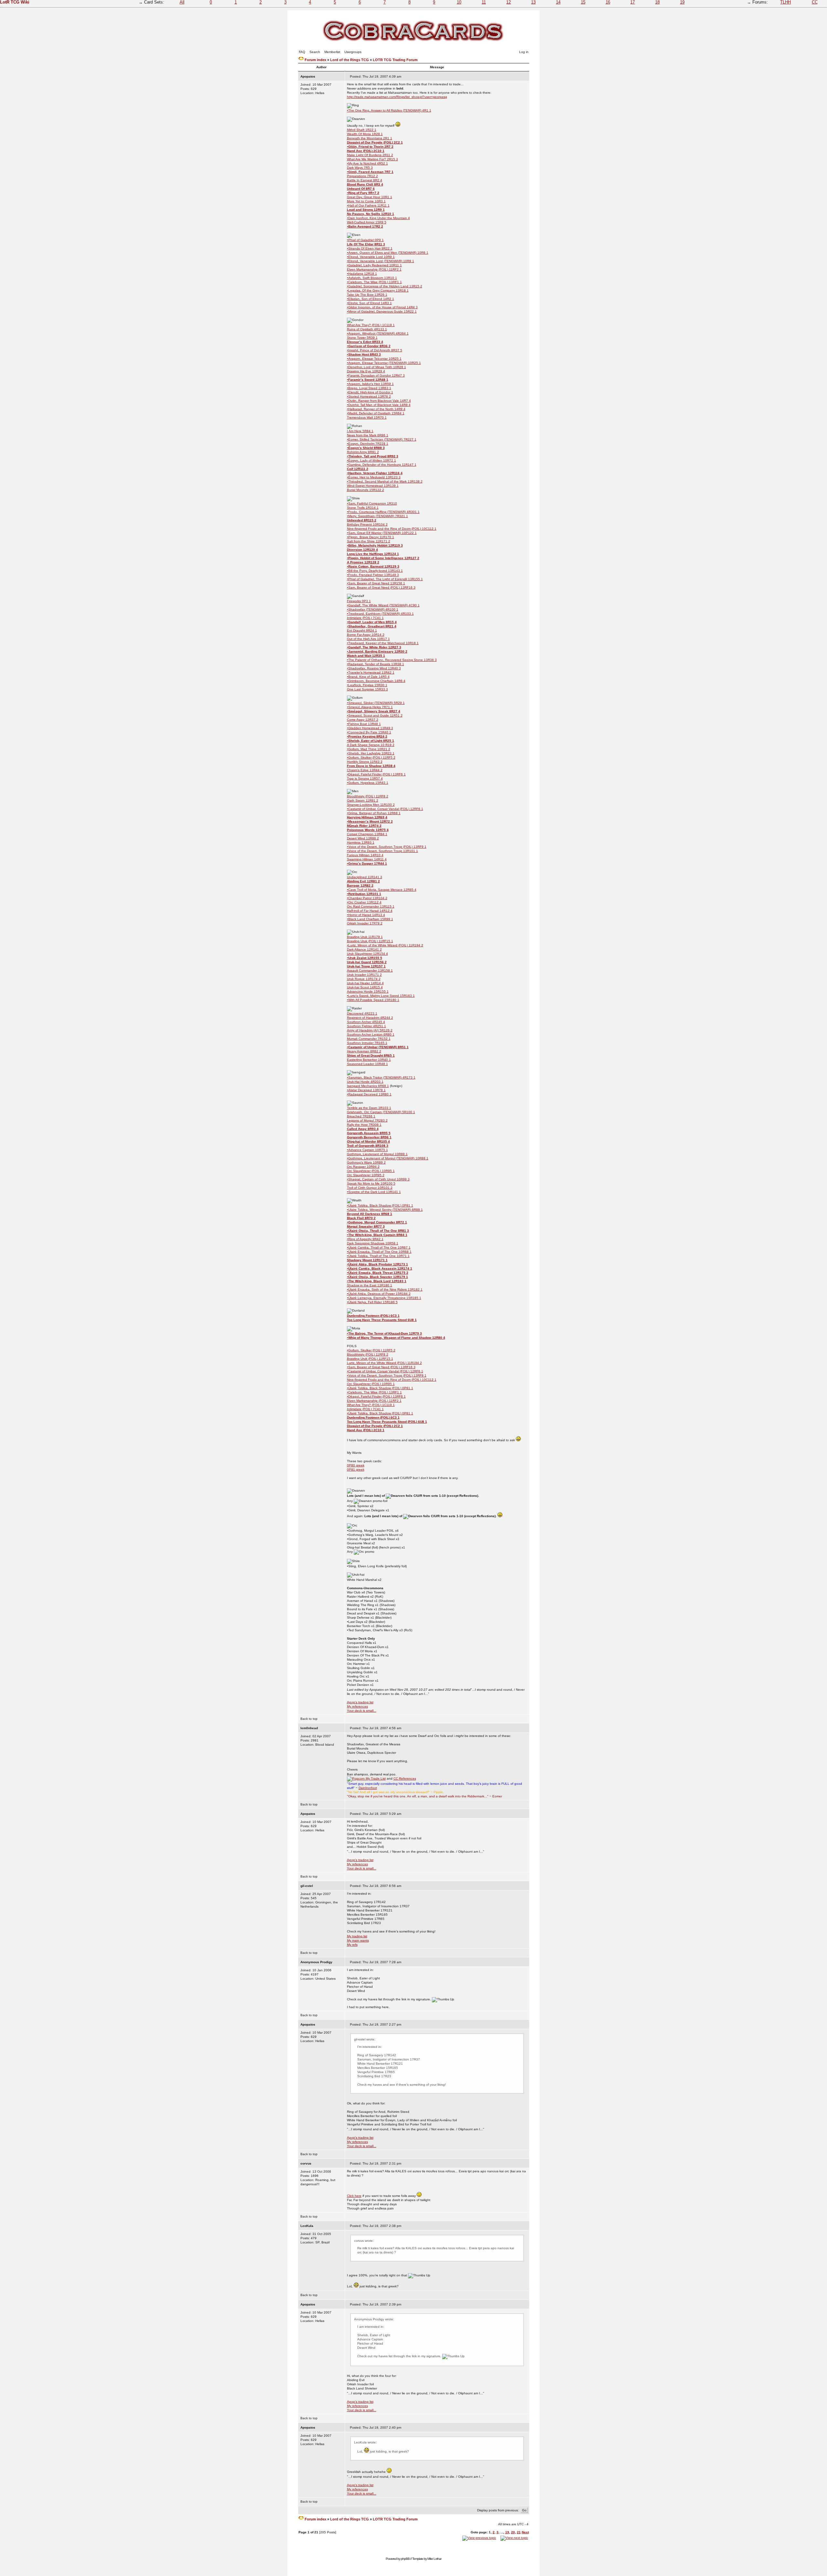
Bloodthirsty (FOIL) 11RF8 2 (368, 796)
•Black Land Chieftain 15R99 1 (370, 919)
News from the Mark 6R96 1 (368, 435)
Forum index (315, 60)
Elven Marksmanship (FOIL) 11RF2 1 (374, 269)
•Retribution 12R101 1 (364, 894)
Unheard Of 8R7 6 (361, 189)
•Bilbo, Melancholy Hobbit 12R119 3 (375, 545)
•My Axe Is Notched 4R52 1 (367, 163)
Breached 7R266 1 (361, 1116)
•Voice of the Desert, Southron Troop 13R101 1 (382, 851)
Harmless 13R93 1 (361, 842)
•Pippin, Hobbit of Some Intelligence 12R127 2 (383, 558)
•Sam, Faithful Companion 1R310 (372, 503)
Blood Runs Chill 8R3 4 (365, 184)
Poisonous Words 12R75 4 (368, 830)
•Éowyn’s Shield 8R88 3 (366, 448)
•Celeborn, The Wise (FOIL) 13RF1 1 (374, 282)
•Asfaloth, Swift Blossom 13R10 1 (372, 278)
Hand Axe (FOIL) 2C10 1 (366, 151)
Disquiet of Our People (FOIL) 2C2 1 (375, 142)
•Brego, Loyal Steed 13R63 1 (369, 388)
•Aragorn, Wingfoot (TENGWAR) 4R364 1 (378, 333)
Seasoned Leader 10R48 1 (367, 1064)
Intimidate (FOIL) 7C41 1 (365, 618)
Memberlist (332, 52)
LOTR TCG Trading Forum (395, 60)
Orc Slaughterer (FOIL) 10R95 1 (371, 1171)
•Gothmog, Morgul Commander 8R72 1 (377, 1222)
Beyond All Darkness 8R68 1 (370, 1214)
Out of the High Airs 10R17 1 (368, 639)
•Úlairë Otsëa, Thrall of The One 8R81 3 (378, 1231)
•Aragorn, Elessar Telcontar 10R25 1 (374, 359)
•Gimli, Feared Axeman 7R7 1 (370, 172)
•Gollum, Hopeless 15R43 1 (368, 783)
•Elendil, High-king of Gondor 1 (370, 392)
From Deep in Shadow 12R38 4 (371, 766)
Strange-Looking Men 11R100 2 (371, 805)
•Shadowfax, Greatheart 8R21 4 (372, 626)
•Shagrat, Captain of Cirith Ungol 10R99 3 (378, 1179)
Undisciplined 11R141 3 (365, 877)
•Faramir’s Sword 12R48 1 (368, 380)
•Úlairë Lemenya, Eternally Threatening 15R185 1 (384, 1298)
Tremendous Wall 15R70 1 (367, 417)
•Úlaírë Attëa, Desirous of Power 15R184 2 (379, 1294)
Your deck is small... (362, 1711)
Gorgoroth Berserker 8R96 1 (369, 1137)
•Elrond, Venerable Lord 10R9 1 (371, 257)
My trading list (357, 1936)
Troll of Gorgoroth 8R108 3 (368, 1146)
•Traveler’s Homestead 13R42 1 (371, 672)
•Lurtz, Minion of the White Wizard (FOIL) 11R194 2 (385, 945)
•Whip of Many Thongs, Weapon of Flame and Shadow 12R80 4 (396, 1338)
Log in (524, 52)
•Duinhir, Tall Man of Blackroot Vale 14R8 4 (379, 405)
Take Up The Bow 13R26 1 (367, 295)
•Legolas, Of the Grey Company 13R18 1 (378, 290)
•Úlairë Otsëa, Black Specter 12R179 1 (377, 1277)
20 (513, 2532)
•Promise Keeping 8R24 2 (367, 736)
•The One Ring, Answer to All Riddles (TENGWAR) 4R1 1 (389, 110)
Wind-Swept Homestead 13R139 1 (373, 486)
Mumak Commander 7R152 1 (369, 1039)
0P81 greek (356, 1469)
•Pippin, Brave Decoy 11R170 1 (371, 537)
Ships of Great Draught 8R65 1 (371, 1055)
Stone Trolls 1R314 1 (363, 508)
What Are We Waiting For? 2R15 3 (372, 159)
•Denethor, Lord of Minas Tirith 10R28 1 (377, 367)
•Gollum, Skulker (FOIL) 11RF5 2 (371, 757)
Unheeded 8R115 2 (362, 520)
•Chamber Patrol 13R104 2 (367, 898)
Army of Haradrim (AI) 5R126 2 (370, 1030)
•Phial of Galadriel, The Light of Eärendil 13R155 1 (385, 579)
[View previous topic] (479, 2538)
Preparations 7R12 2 (362, 176)
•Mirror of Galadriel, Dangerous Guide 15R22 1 (382, 311)
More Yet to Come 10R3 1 (366, 201)
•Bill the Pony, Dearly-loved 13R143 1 (375, 571)
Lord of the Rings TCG (350, 60)
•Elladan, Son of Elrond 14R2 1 (371, 299)
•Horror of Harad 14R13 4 (366, 915)
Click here (354, 2196)
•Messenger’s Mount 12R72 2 (370, 821)
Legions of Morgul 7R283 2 (367, 1120)
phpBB (405, 2559)
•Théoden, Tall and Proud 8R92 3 (373, 456)
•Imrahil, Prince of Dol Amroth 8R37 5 (375, 350)
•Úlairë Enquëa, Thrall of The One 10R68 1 (379, 1252)
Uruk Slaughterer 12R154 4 (367, 954)
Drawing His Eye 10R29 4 (366, 371)
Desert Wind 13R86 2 (363, 838)
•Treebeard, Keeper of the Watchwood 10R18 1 (383, 643)
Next (525, 2532)
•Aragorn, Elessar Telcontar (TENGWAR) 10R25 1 (384, 363)
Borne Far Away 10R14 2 (366, 635)
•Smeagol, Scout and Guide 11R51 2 (375, 715)
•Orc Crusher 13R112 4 (364, 902)
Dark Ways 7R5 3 (360, 168)
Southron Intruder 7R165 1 (367, 1043)
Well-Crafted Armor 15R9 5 (367, 222)
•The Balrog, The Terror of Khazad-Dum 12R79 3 (384, 1333)
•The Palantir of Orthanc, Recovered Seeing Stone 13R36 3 (392, 660)
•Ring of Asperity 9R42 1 (365, 1239)
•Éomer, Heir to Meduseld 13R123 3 (374, 477)
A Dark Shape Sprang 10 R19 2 (371, 745)
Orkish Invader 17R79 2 (365, 923)
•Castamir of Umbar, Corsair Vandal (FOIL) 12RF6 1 (385, 809)
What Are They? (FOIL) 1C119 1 (371, 325)
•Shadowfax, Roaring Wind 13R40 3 (374, 668)
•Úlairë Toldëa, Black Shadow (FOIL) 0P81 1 (380, 1205)
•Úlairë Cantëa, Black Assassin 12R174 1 (380, 1268)
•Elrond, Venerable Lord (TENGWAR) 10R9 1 (381, 261)
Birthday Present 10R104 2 (367, 524)
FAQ (302, 52)
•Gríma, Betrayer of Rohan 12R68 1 (374, 813)
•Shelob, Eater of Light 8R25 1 (371, 741)
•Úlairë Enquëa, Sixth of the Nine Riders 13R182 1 (385, 1289)
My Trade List (375, 1778)
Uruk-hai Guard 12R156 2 (367, 962)
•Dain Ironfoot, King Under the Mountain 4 (378, 218)
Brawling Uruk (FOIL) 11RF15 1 (370, 941)
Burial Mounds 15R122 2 (366, 490)
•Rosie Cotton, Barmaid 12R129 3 (373, 566)
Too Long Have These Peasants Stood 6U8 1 (382, 1320)
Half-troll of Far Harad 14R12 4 (370, 911)
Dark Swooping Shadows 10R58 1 (373, 1243)
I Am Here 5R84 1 (360, 431)
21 (519, 2532)
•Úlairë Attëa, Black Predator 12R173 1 (377, 1264)
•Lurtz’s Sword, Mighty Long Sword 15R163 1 (381, 996)
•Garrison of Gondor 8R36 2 (369, 346)
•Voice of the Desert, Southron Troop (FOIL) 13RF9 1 (387, 847)
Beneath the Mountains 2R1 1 (370, 138)
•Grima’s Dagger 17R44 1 (367, 863)
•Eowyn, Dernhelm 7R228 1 (368, 444)
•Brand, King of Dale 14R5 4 (368, 677)
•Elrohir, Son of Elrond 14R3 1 (369, 303)
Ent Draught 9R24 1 (362, 630)
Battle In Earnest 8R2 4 (365, 180)
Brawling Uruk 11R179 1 (365, 937)
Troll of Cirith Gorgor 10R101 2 (370, 1188)
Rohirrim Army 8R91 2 (363, 452)
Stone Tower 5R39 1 (362, 338)
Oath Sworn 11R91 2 (363, 800)
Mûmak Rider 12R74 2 (364, 826)
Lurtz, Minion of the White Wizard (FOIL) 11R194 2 (384, 1363)
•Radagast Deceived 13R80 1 (369, 1094)
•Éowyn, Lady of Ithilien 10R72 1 (372, 460)
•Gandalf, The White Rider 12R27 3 (374, 647)
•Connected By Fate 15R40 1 (369, 732)
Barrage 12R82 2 (360, 885)
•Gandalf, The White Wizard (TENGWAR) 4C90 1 (383, 605)
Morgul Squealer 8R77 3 (366, 1226)
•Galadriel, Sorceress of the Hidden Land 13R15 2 (385, 286)
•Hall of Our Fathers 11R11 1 (368, 205)
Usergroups (353, 52)
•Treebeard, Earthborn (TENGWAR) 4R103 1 (380, 614)
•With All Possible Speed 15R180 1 (373, 1000)
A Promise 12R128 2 (363, 562)
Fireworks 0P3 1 (359, 601)
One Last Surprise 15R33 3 (367, 689)
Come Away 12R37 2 (363, 720)
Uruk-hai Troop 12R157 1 (366, 966)
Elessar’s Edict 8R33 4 (365, 342)
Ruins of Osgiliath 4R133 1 (367, 329)
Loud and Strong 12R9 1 (366, 210)
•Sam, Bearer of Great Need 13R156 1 (376, 583)
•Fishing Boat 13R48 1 (364, 724)
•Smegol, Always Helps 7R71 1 (370, 707)
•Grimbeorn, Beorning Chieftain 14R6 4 (376, 681)
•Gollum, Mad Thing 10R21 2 (369, 749)
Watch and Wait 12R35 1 (366, 656)
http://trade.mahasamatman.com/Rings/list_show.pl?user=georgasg (397, 97)
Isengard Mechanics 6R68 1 (368, 1086)
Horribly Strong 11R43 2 (365, 762)
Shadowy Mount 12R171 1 (367, 1260)
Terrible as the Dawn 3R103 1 (369, 1108)
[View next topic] (514, 2538)
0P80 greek (356, 1465)
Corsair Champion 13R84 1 (367, 834)
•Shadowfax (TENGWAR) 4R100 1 (373, 609)
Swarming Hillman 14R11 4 (367, 859)
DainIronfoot (368, 1788)
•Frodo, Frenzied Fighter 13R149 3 (373, 575)
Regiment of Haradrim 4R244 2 (370, 1018)
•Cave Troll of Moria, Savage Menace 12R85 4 (382, 890)
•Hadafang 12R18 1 (362, 274)
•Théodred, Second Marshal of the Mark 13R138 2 (385, 481)
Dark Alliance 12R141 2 (364, 949)
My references (357, 1706)
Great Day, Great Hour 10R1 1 (370, 197)
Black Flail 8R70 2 (361, 1218)
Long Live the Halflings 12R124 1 (373, 554)
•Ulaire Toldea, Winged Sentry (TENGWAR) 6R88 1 (385, 1210)
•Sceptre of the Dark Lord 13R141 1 (374, 1192)
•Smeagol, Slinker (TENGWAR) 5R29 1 (376, 703)
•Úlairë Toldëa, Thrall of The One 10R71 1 (378, 1256)
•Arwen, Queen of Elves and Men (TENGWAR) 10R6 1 (388, 253)
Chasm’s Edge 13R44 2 (365, 770)
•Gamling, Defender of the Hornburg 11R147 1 (382, 465)
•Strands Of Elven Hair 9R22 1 (370, 248)
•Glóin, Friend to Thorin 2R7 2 (370, 147)
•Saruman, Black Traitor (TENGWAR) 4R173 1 (381, 1077)
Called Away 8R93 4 (363, 1129)
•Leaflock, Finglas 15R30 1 (367, 685)
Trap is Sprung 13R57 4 (365, 778)
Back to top (309, 1719)
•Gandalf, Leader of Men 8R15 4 (372, 622)
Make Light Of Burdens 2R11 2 (370, 155)
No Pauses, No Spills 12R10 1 (371, 214)
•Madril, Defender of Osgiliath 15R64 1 (376, 413)
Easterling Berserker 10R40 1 (369, 1060)
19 (507, 2532)
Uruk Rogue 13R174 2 (364, 979)
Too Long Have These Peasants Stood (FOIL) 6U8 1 (387, 1422)
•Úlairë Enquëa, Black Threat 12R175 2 (378, 1273)
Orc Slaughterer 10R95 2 (366, 1175)
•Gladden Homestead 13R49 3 (370, 728)
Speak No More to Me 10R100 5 (371, 1183)
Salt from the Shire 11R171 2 (369, 541)
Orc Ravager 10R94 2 (363, 1167)
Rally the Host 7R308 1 (364, 1125)
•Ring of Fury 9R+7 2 (363, 193)
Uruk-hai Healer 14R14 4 (365, 983)
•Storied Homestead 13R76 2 (369, 396)
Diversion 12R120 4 (362, 550)
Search (315, 52)
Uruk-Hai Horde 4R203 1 (365, 1082)
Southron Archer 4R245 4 (366, 1022)
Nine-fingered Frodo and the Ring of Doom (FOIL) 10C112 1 (392, 529)
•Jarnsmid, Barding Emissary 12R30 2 (377, 651)
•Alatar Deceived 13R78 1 (366, 1090)
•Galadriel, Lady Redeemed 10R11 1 (374, 265)
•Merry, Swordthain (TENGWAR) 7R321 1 (377, 516)
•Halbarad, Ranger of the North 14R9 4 (376, 409)
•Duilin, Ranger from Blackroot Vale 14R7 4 (379, 401)
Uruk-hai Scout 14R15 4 (365, 987)
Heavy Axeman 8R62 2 (364, 1051)
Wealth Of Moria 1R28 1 (365, 134)
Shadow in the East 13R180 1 (370, 1285)
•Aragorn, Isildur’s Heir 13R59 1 (370, 384)
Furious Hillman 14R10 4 (365, 855)
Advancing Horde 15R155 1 (368, 991)
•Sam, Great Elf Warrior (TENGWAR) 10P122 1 (382, 533)
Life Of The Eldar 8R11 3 (366, 244)
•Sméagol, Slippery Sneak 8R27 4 (374, 711)
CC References (405, 1778)
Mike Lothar (434, 2559)
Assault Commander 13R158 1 (370, 970)
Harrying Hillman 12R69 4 (367, 817)
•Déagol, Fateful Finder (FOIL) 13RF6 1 (376, 774)
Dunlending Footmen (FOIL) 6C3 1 (373, 1316)
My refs (352, 1945)
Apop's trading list (360, 1702)
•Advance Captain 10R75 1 (367, 1150)
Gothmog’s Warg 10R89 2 (366, 1162)
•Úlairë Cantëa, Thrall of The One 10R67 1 (379, 1247)
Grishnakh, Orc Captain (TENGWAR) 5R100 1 (381, 1112)
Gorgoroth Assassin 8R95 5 (369, 1133)
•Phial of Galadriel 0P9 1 (365, 240)
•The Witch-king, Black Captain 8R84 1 (377, 1235)
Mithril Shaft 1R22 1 (362, 130)
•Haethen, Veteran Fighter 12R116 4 (375, 473)
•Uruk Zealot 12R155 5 (365, 958)
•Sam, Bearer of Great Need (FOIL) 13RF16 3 (381, 587)
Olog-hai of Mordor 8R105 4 (368, 1141)
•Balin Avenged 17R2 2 (365, 226)
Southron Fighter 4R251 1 (366, 1026)
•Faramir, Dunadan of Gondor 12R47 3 (376, 375)
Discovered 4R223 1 (362, 1013)
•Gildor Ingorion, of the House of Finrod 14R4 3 (382, 307)
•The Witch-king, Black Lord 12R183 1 (377, 1281)
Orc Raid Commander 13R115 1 (371, 906)
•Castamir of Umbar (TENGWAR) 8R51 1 (378, 1047)
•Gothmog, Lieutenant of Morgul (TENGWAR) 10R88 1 (388, 1158)
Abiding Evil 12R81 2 (363, 881)
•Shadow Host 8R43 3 (364, 354)
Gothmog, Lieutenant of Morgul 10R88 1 (377, 1154)
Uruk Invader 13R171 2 (364, 975)
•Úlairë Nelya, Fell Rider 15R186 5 (372, 1302)
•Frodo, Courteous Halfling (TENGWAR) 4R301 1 (383, 512)
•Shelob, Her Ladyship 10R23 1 (371, 753)
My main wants (358, 1940)
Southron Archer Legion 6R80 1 (371, 1034)
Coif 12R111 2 (358, 469)
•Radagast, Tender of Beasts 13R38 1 (376, 664)
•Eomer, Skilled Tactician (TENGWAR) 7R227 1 (382, 439)
